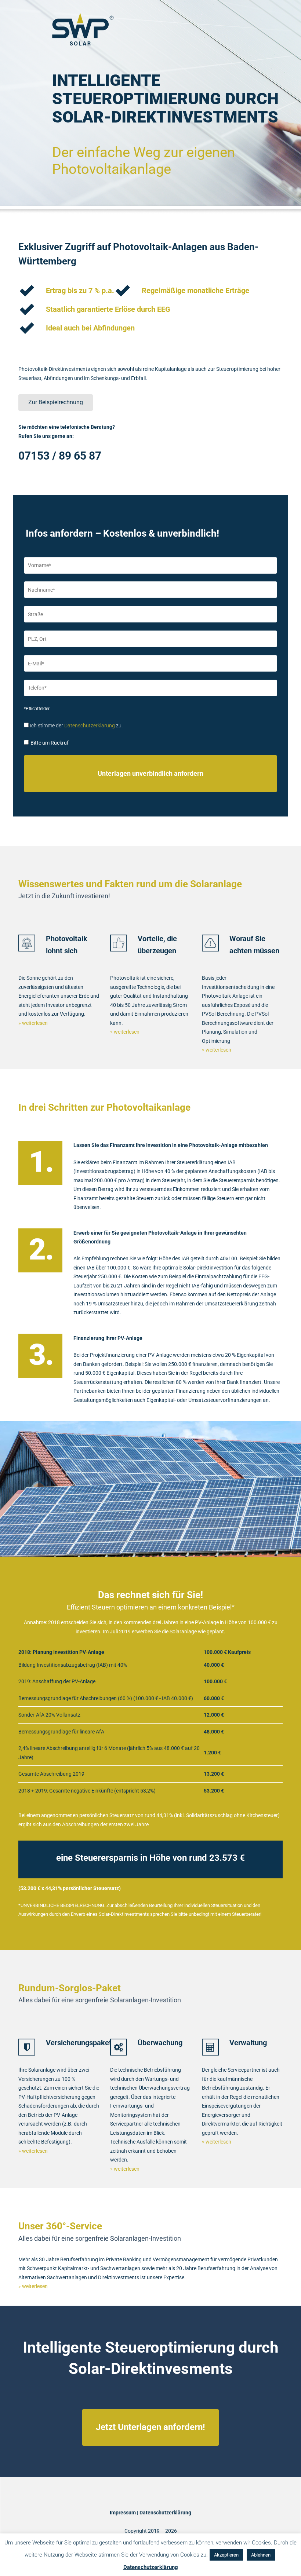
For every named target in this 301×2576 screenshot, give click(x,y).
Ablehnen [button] (261, 2555)
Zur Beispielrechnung (56, 402)
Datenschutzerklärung (90, 726)
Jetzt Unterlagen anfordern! (150, 2427)
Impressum (123, 2513)
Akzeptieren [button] (226, 2555)
